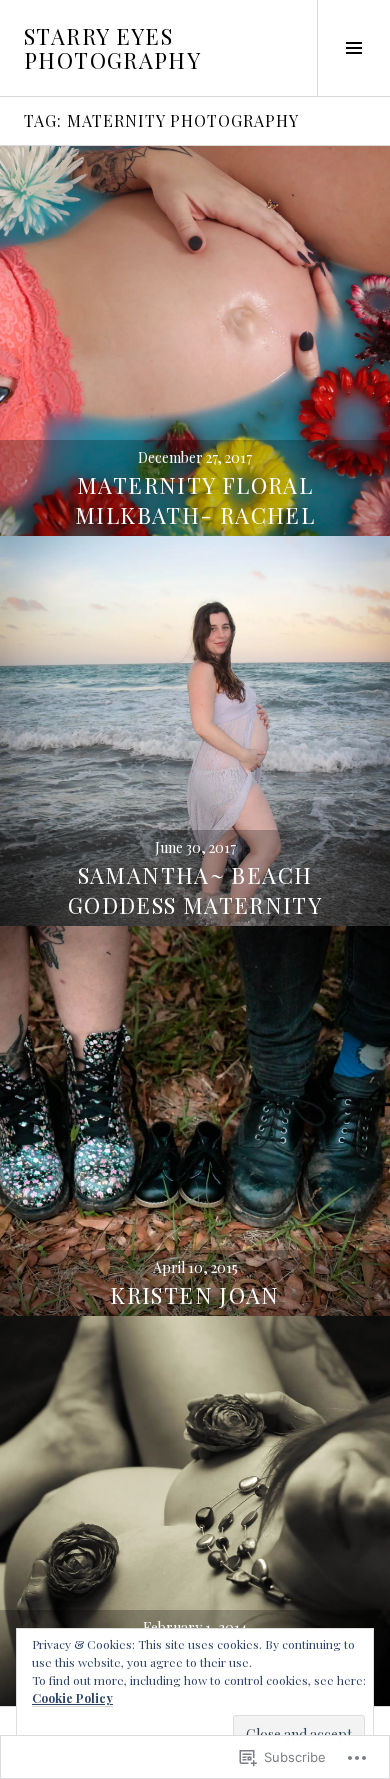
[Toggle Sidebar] (353, 48)
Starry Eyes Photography (112, 48)
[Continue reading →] (195, 341)
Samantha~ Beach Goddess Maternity (195, 890)
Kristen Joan (195, 1295)
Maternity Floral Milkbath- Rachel (195, 500)
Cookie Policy (72, 1698)
